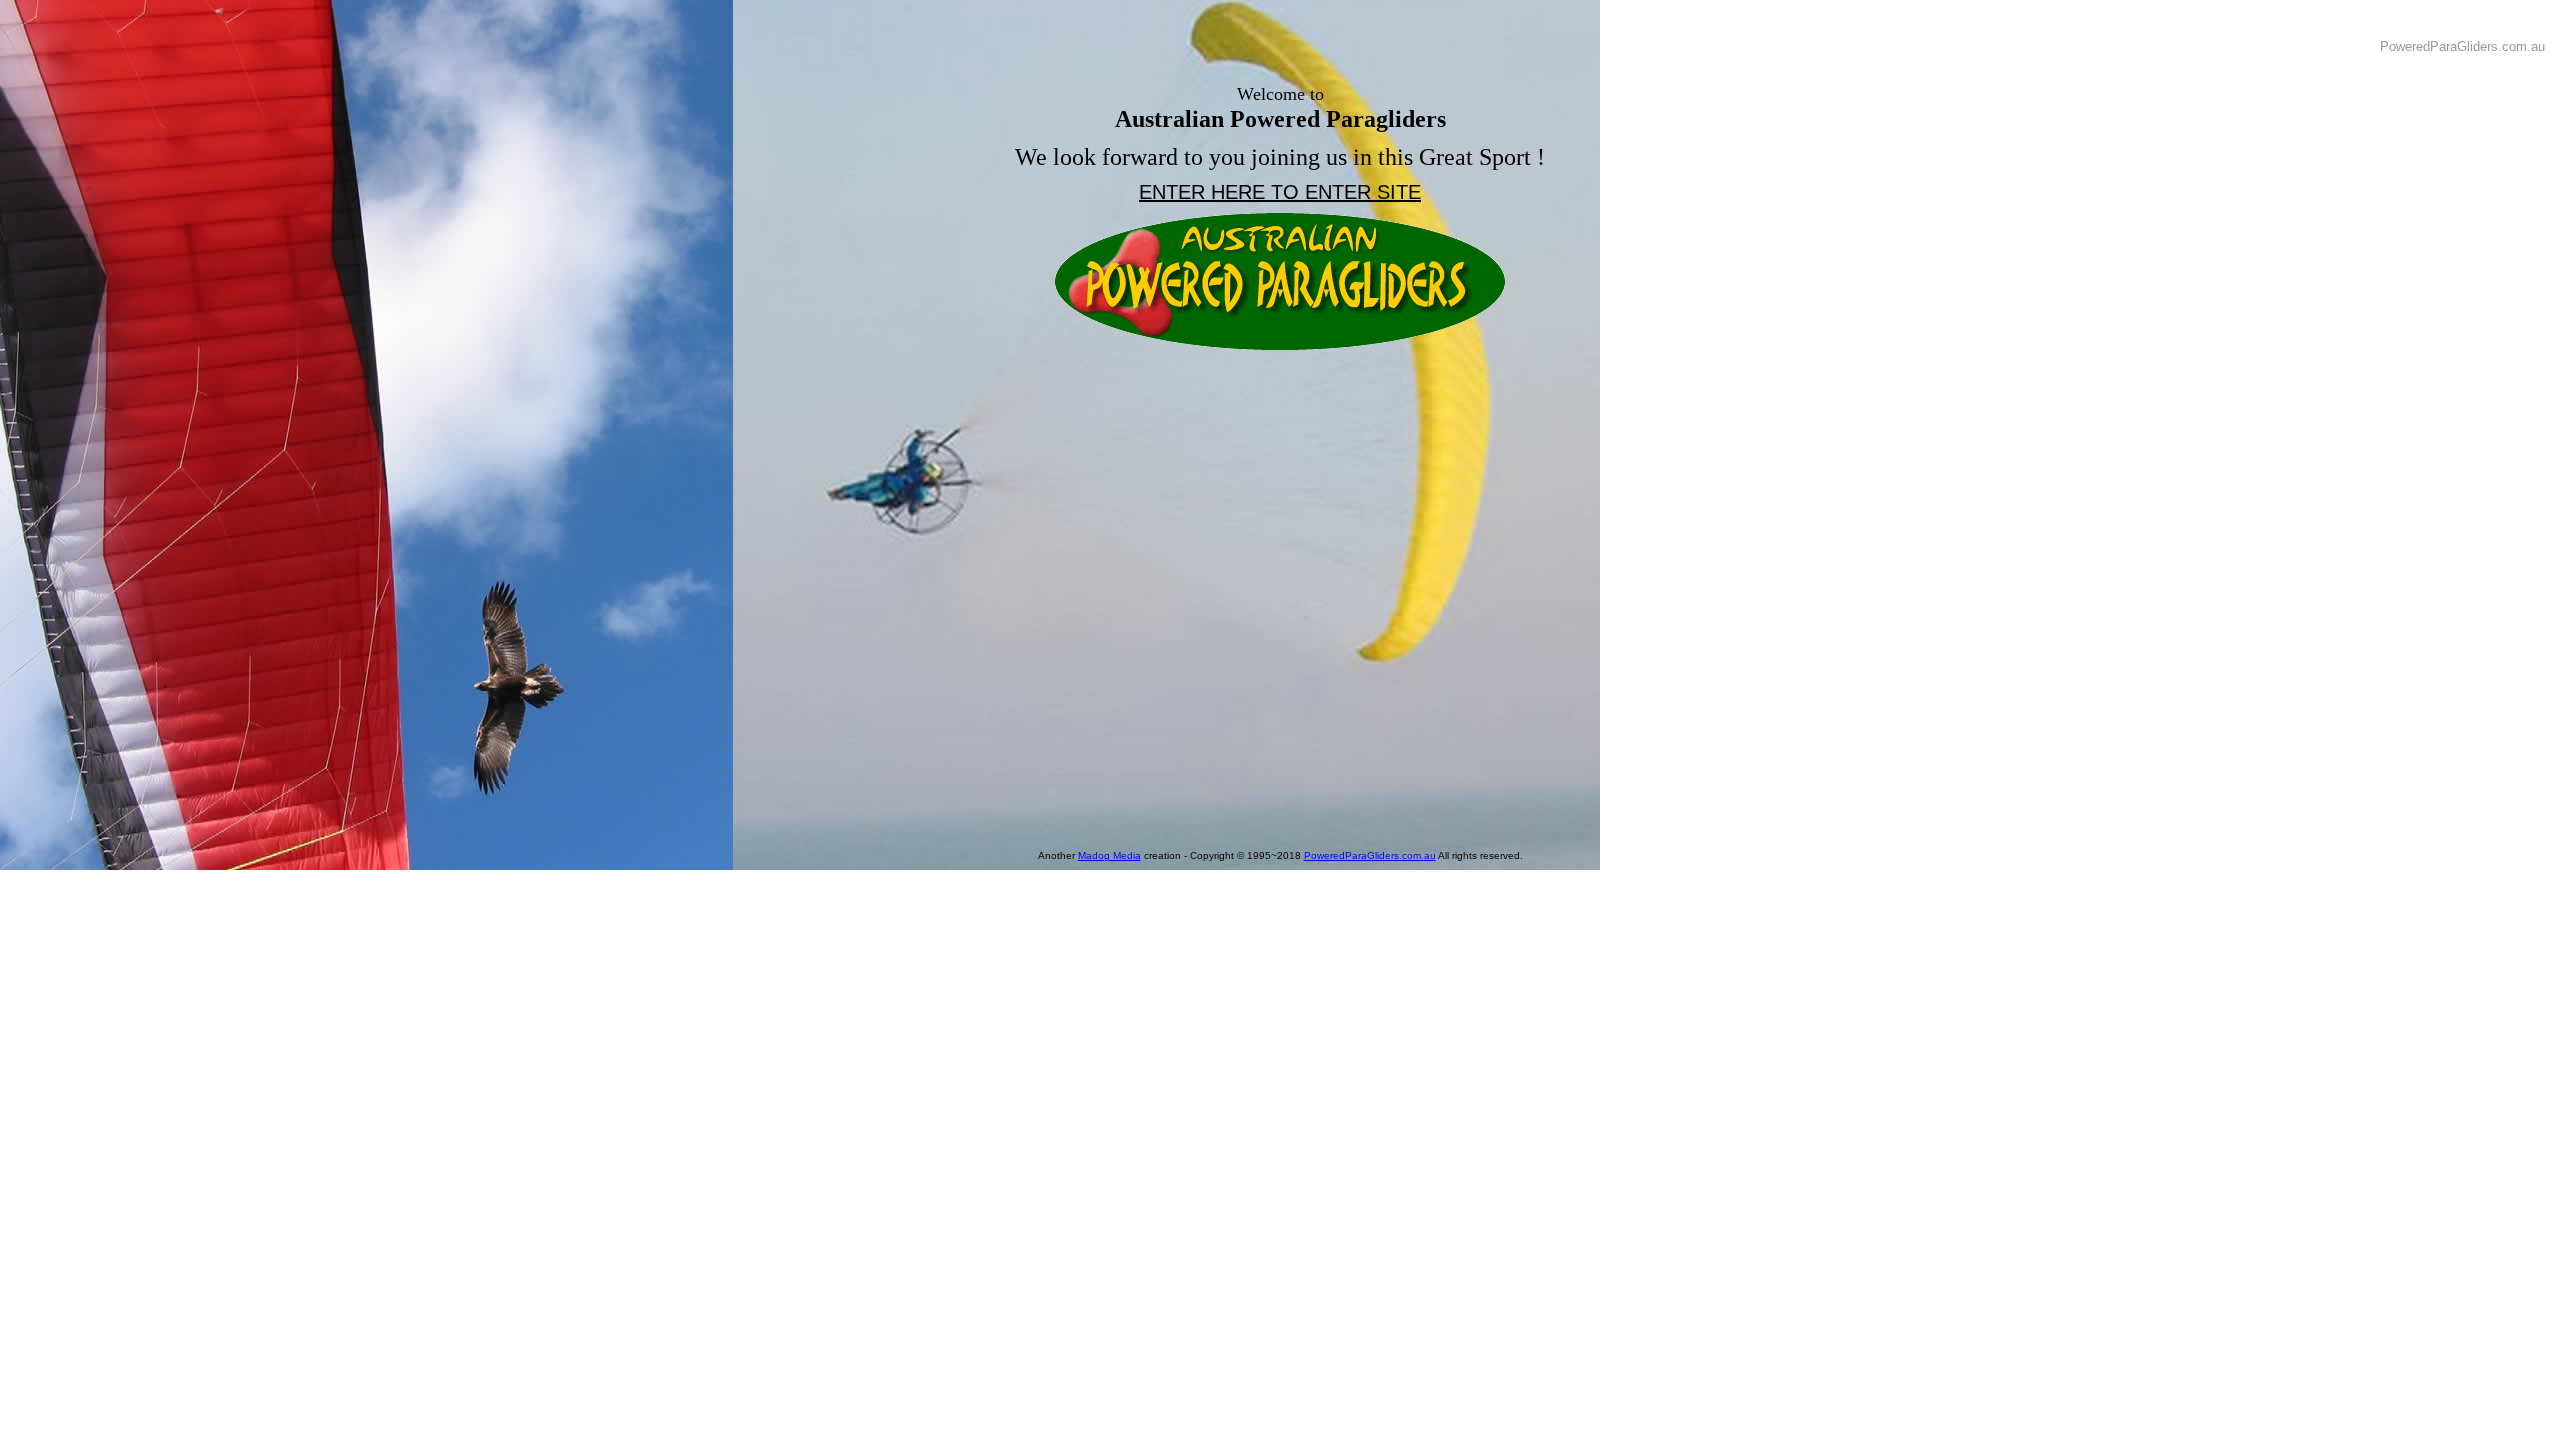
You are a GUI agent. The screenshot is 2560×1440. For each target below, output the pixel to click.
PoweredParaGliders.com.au (1370, 855)
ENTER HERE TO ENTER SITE (1280, 192)
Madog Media (1109, 855)
